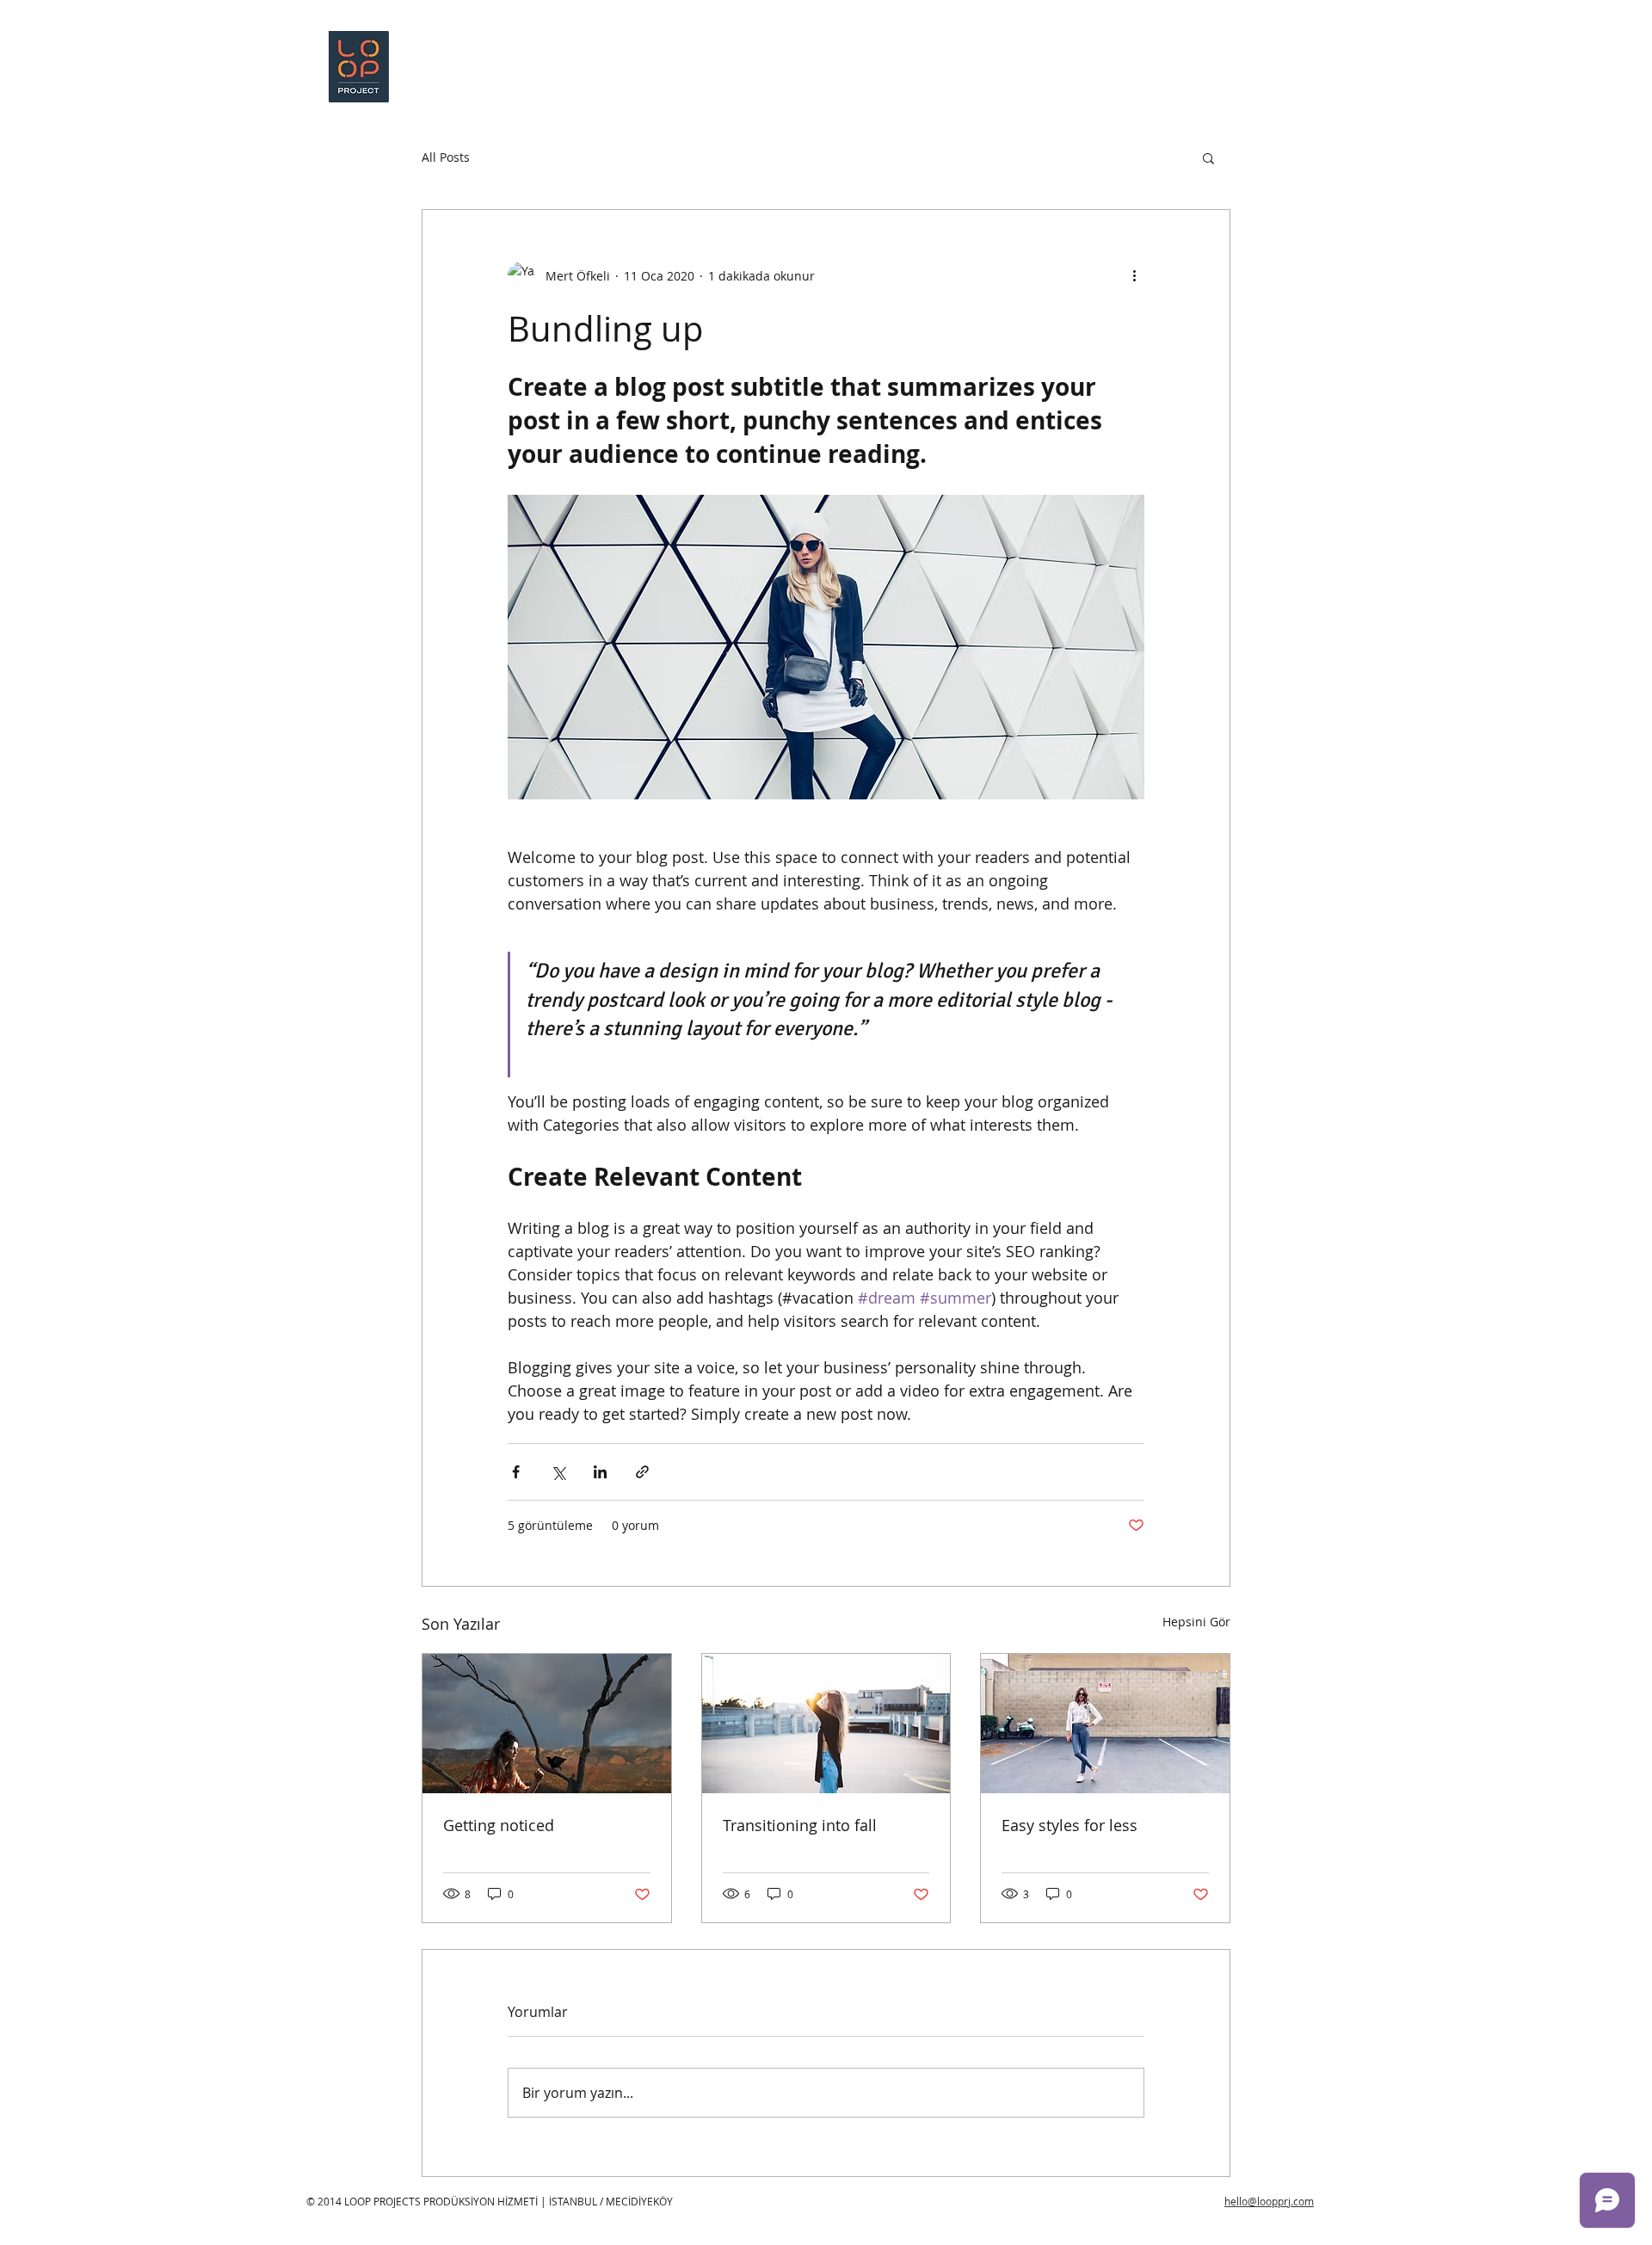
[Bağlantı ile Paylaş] (642, 1472)
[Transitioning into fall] (826, 1724)
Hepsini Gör (1196, 1622)
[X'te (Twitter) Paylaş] (558, 1472)
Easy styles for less (1069, 1825)
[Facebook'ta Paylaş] (516, 1472)
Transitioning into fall (800, 1825)
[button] (1208, 157)
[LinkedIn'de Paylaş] (600, 1472)
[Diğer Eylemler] (1134, 275)
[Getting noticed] (547, 1724)
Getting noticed (499, 1825)
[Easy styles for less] (1105, 1724)
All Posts (446, 157)
